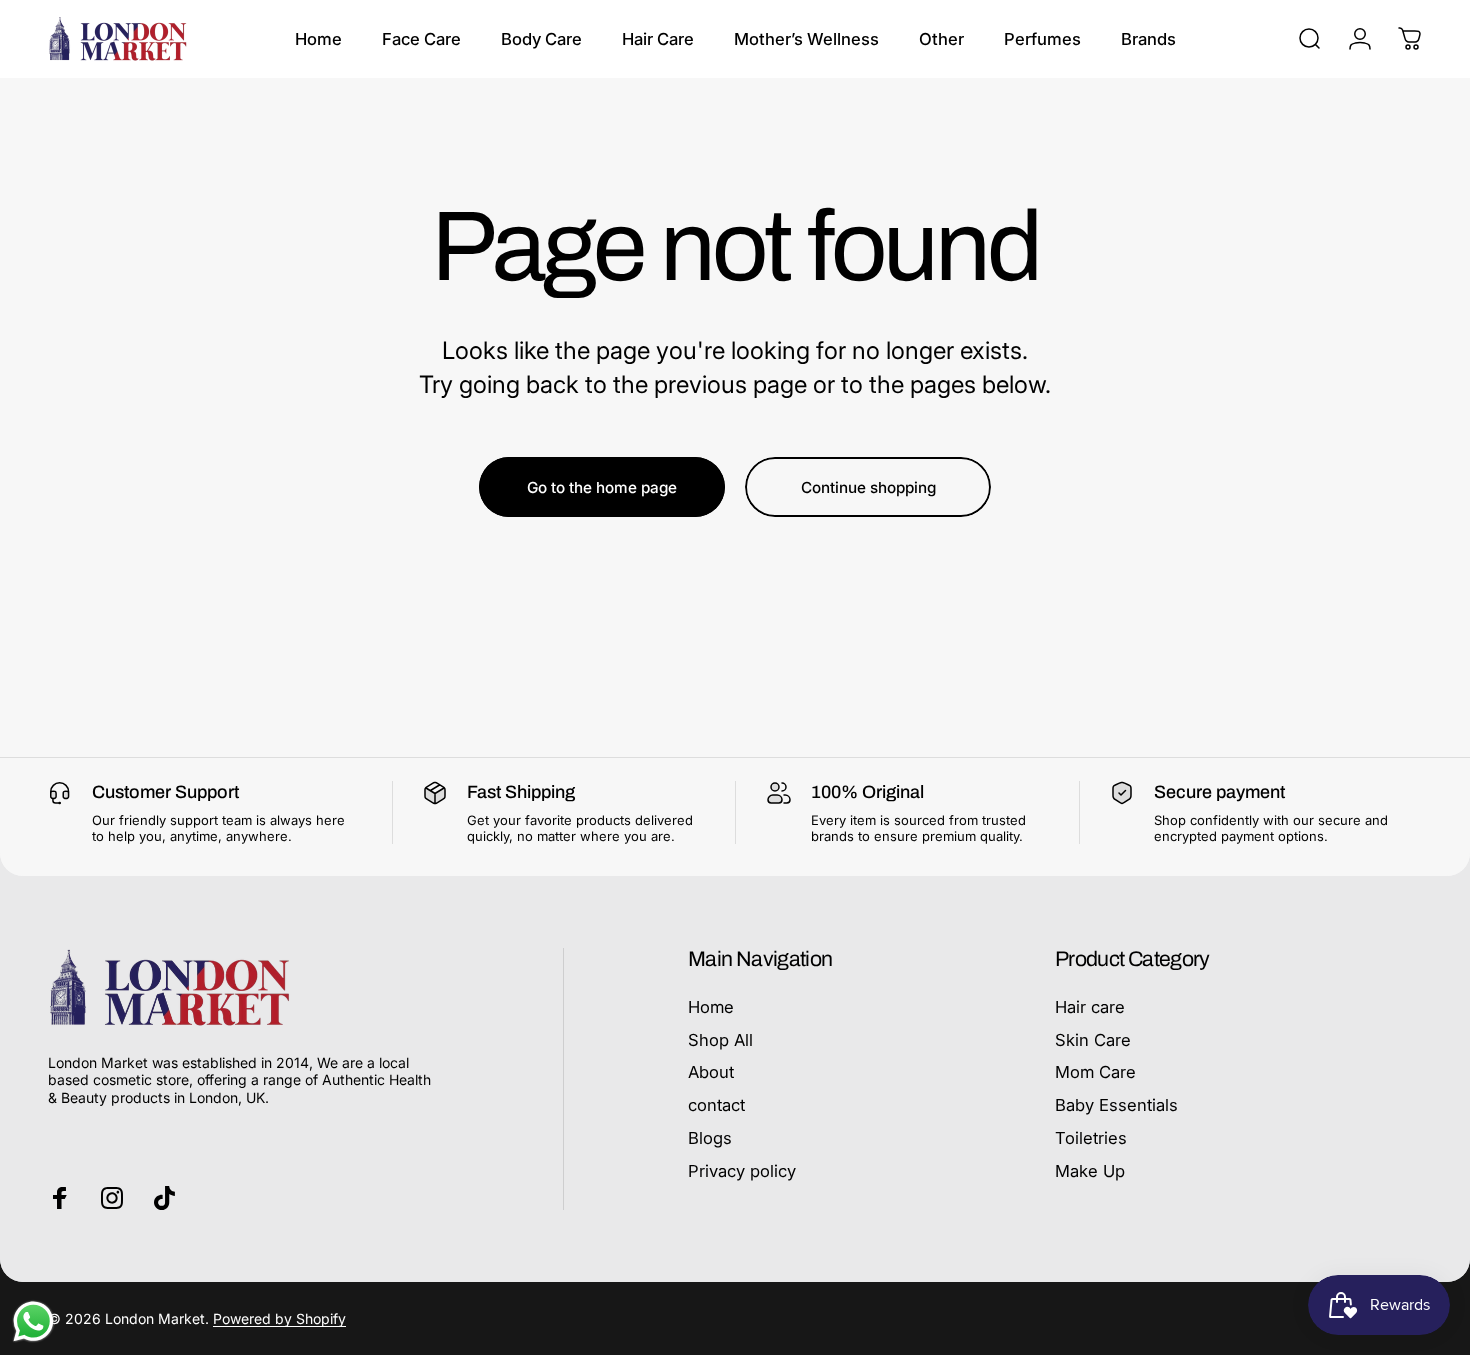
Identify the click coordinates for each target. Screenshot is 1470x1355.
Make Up (1090, 1171)
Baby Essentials (1116, 1105)
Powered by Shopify (279, 1318)
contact (716, 1105)
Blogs (710, 1138)
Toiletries (1091, 1138)
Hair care (1090, 1007)
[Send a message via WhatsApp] (33, 1321)
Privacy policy (742, 1171)
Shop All (720, 1040)
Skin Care (1093, 1040)
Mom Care (1095, 1073)
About (711, 1073)
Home (711, 1007)
